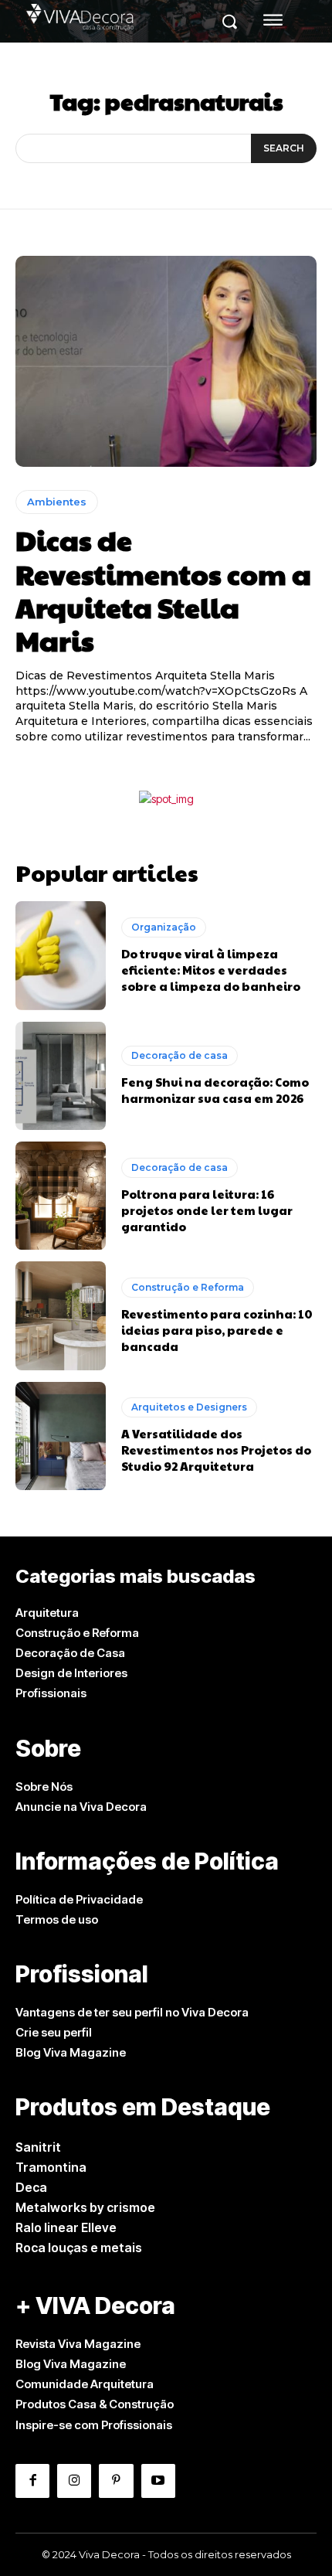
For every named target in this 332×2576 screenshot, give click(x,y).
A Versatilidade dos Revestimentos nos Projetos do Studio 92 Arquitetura (216, 1450)
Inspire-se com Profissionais (94, 2425)
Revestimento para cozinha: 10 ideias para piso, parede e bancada (217, 1330)
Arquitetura (47, 1613)
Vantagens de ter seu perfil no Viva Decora (132, 2012)
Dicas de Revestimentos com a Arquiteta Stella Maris (163, 590)
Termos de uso (57, 1919)
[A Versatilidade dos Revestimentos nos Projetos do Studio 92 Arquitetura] (61, 1436)
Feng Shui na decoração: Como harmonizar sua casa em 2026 (215, 1090)
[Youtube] (158, 2481)
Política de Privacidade (79, 1899)
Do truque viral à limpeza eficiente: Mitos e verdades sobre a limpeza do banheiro (211, 970)
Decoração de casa (180, 1055)
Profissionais (51, 1693)
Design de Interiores (71, 1673)
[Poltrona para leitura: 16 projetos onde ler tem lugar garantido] (61, 1196)
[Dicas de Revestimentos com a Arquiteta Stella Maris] (166, 361)
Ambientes (57, 502)
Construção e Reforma (188, 1287)
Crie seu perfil (54, 2032)
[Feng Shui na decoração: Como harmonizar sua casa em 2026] (61, 1076)
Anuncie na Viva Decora (81, 1807)
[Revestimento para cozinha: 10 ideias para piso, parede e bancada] (61, 1315)
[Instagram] (74, 2481)
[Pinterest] (116, 2481)
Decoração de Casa (70, 1653)
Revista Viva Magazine (78, 2344)
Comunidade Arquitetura (85, 2384)
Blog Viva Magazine (71, 2052)
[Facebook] (32, 2481)
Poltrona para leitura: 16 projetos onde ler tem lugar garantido (207, 1210)
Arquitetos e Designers (189, 1407)
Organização (164, 927)
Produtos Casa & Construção (95, 2404)
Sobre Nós (44, 1787)
